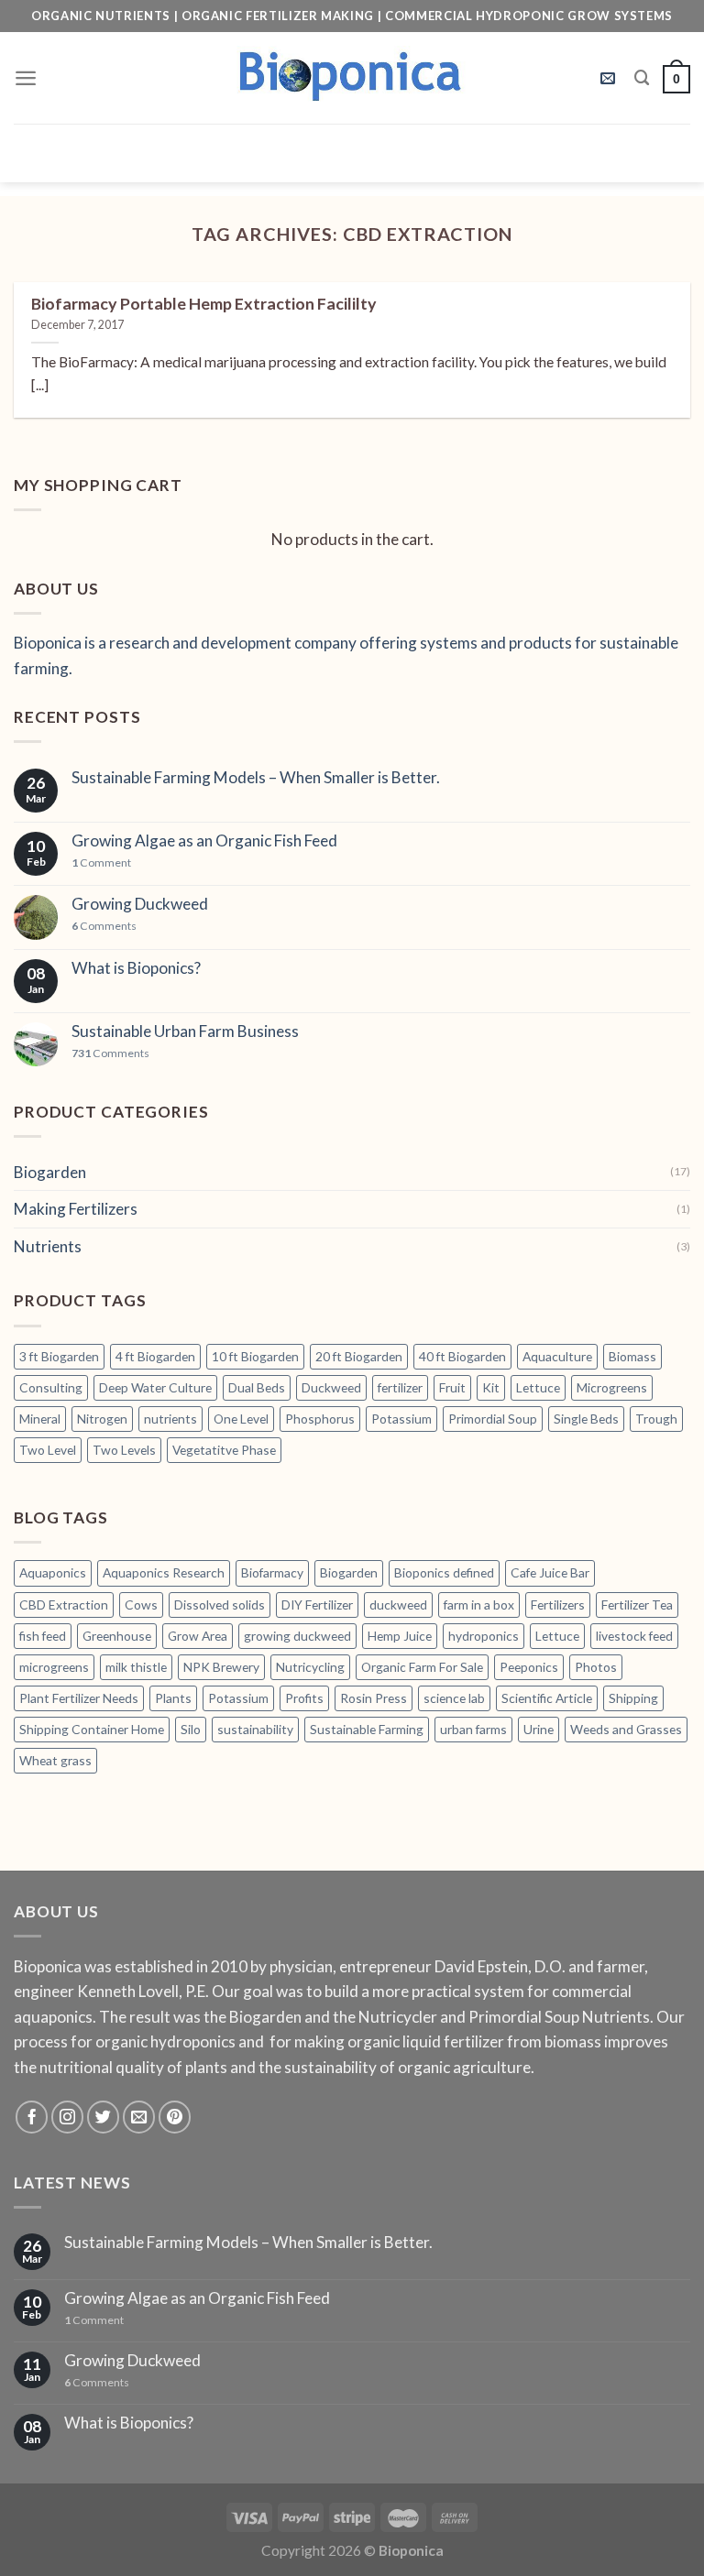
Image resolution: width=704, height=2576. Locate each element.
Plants (173, 1698)
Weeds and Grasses (626, 1729)
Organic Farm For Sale (422, 1667)
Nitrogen (102, 1419)
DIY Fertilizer (317, 1605)
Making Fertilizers (76, 1209)
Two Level (48, 1450)
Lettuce (538, 1387)
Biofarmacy (272, 1572)
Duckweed (331, 1387)
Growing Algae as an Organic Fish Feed (204, 841)
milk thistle (136, 1667)
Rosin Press (374, 1698)
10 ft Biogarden (255, 1356)
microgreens (54, 1667)
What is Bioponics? (136, 968)
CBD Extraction (64, 1605)
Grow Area (198, 1636)
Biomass (632, 1356)
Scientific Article (547, 1698)
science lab (454, 1698)
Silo (191, 1729)
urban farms (473, 1729)
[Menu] (26, 78)
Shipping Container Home (92, 1729)
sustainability (255, 1729)
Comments (104, 926)
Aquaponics (53, 1572)
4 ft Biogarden (155, 1356)
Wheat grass (55, 1760)
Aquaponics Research (164, 1572)
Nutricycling (310, 1667)
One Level (241, 1419)
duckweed (398, 1605)
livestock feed (634, 1636)
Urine (539, 1729)
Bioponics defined (444, 1572)
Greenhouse (117, 1636)
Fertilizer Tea (637, 1605)
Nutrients (48, 1246)
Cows (141, 1605)
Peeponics (529, 1667)
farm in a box (479, 1605)
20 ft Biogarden (359, 1356)
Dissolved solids (220, 1605)
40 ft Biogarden (462, 1356)
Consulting (51, 1387)
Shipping (633, 1698)
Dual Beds (257, 1387)
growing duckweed (297, 1636)
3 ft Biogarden (59, 1356)
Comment (101, 863)
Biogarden (50, 1172)
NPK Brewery (221, 1667)
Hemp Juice (400, 1636)
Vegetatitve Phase (224, 1450)
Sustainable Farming (367, 1729)
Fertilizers (558, 1605)
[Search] (642, 78)
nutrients (170, 1419)
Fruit (452, 1387)
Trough (656, 1419)
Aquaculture (557, 1356)
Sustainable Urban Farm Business (185, 1031)
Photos (596, 1667)
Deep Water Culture (155, 1387)
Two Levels (124, 1450)
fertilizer (400, 1387)
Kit (491, 1387)
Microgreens (612, 1387)
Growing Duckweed (140, 904)
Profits (304, 1698)
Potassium (401, 1419)
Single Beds (586, 1419)
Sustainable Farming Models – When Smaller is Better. (256, 778)
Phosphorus (320, 1419)
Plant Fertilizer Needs (79, 1698)
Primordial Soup (493, 1419)
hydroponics (484, 1636)
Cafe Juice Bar (550, 1572)
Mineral (40, 1419)
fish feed (43, 1636)
